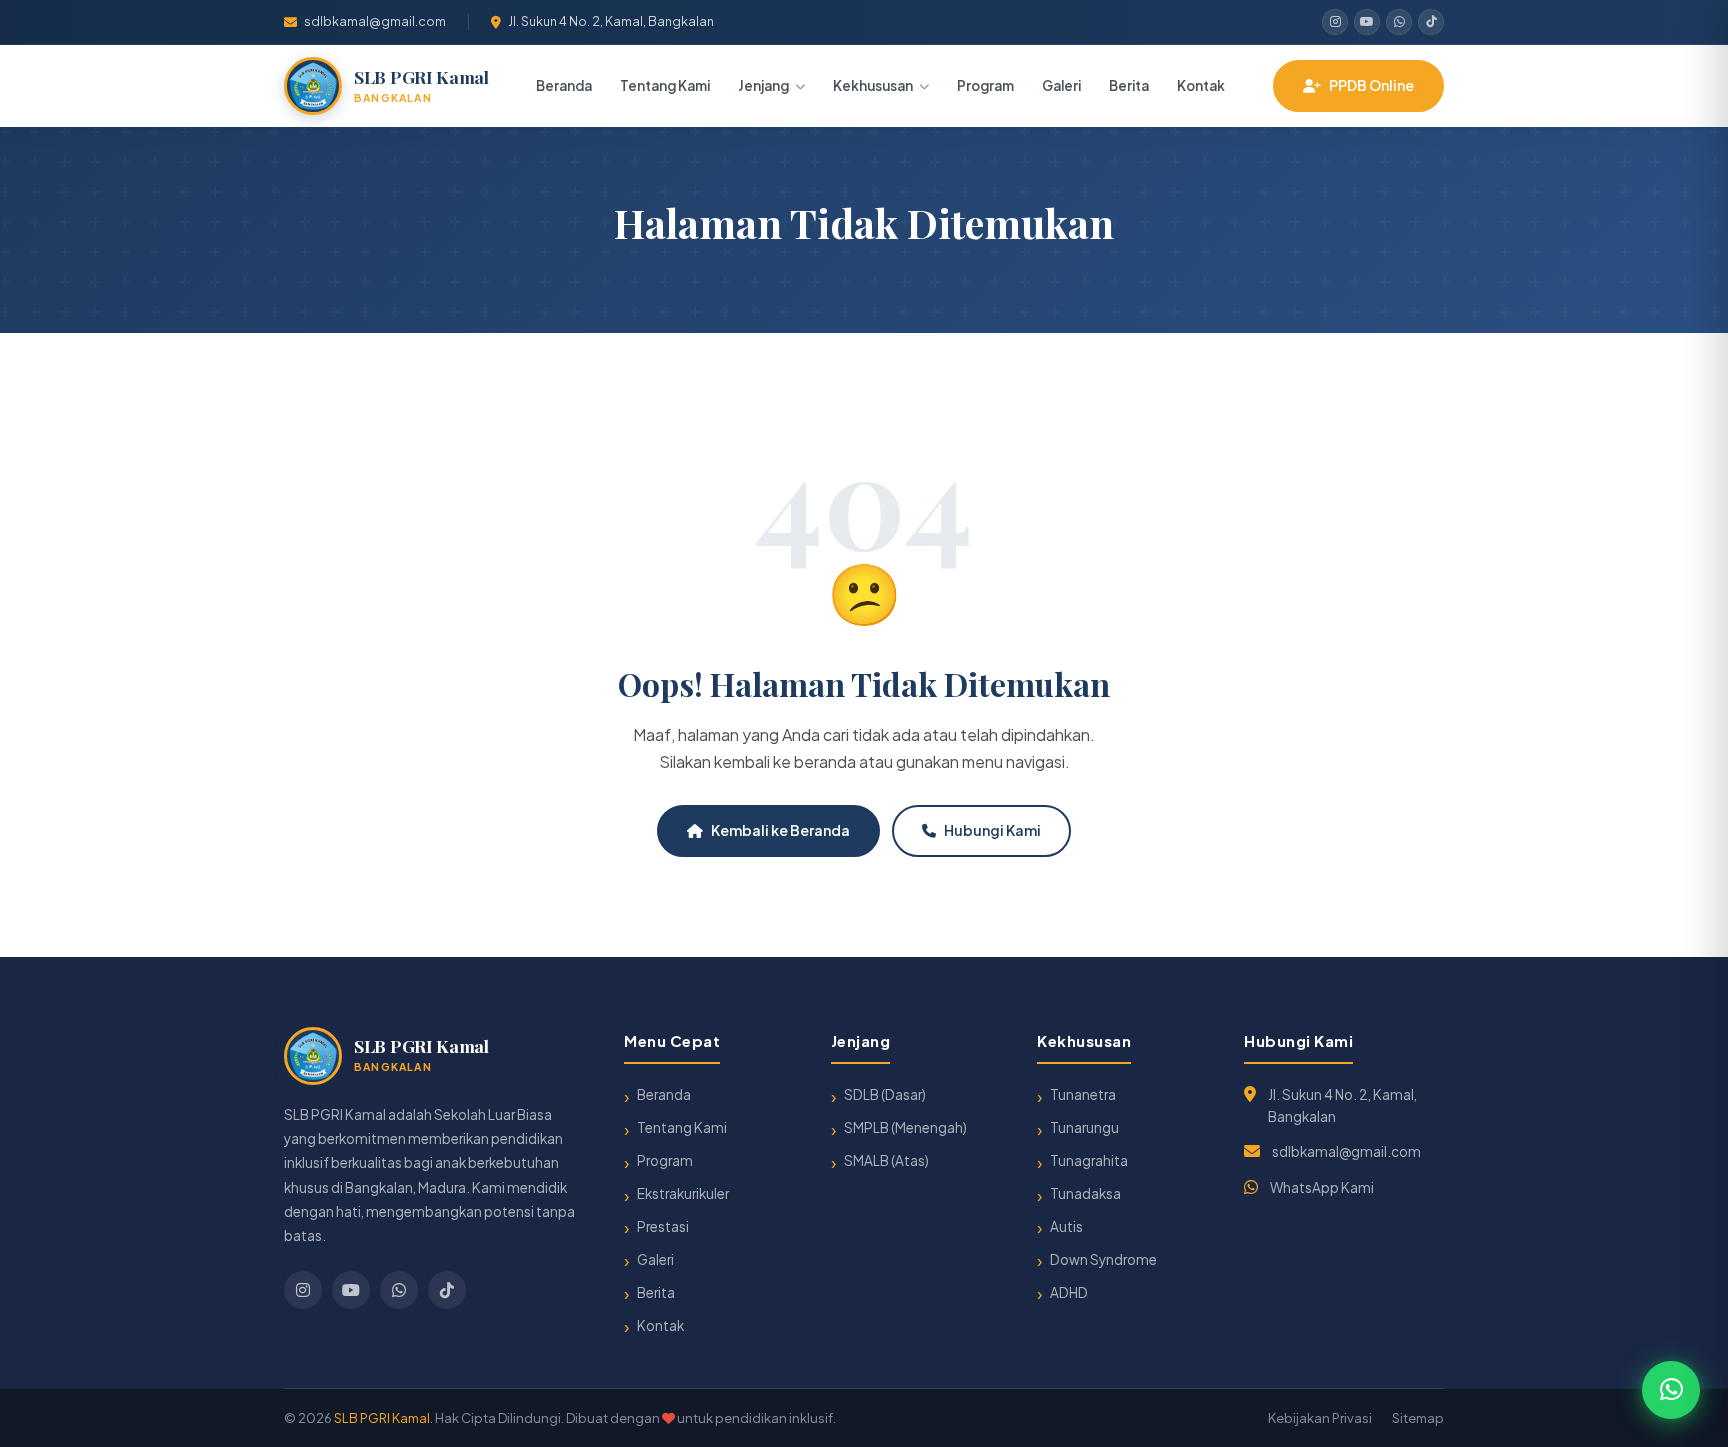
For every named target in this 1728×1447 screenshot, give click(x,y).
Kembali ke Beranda (780, 830)
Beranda (564, 85)
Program (985, 85)
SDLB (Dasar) (885, 1094)
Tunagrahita (1089, 1160)
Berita (1129, 85)
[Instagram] (1335, 22)
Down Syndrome (1103, 1259)
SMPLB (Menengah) (905, 1127)
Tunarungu (1084, 1127)
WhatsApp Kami (1322, 1187)
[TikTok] (1431, 22)
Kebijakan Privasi (1320, 1418)
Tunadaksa (1085, 1193)
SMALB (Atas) (886, 1160)
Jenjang (763, 85)
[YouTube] (1367, 22)
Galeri (1061, 85)
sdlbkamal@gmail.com (375, 21)
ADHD (1069, 1292)
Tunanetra (1083, 1094)
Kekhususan (873, 85)
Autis (1066, 1226)
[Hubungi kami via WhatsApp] (1671, 1390)
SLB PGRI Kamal (382, 1418)
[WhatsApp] (1399, 22)
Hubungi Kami (992, 830)
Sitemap (1418, 1418)
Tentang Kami (665, 85)
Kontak (1201, 85)
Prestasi (663, 1226)
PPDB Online (1371, 85)
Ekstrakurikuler (683, 1193)
